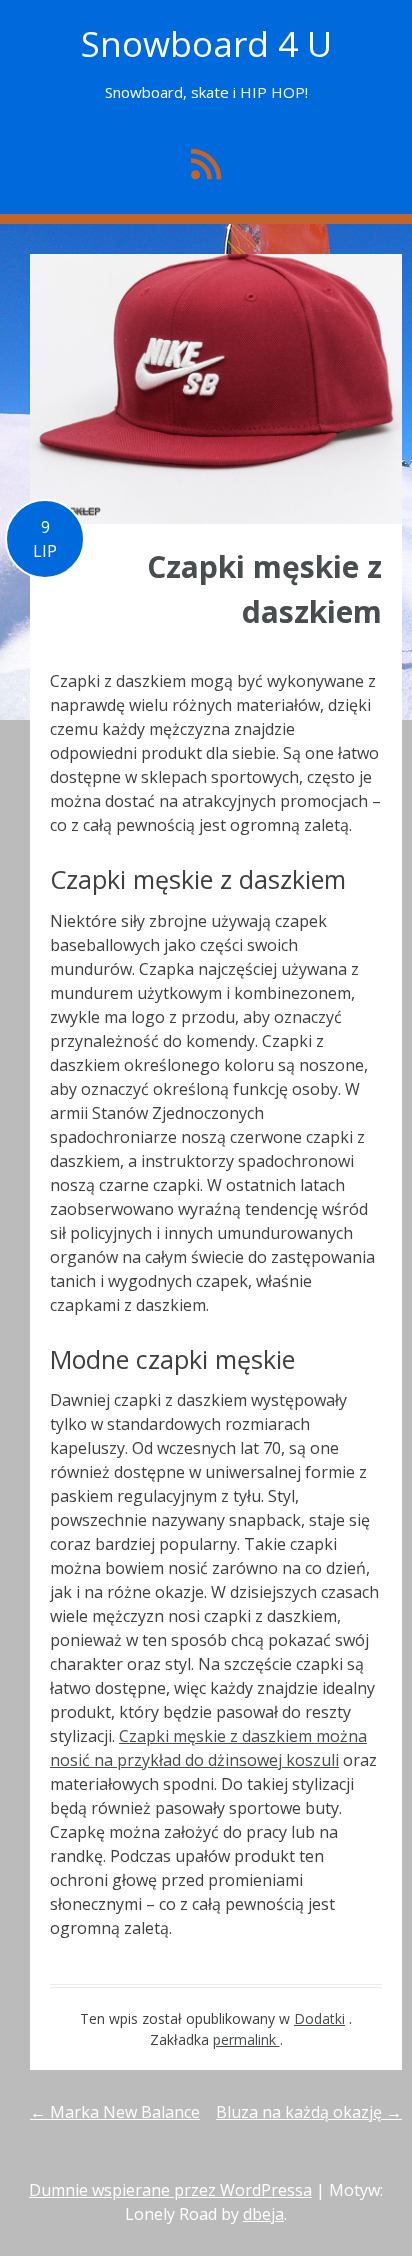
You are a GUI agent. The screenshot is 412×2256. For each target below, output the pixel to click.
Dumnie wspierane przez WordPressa (170, 2190)
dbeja (263, 2214)
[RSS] (206, 163)
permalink (246, 2039)
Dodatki (319, 2018)
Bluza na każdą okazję (309, 2112)
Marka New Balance (115, 2112)
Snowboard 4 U (206, 43)
